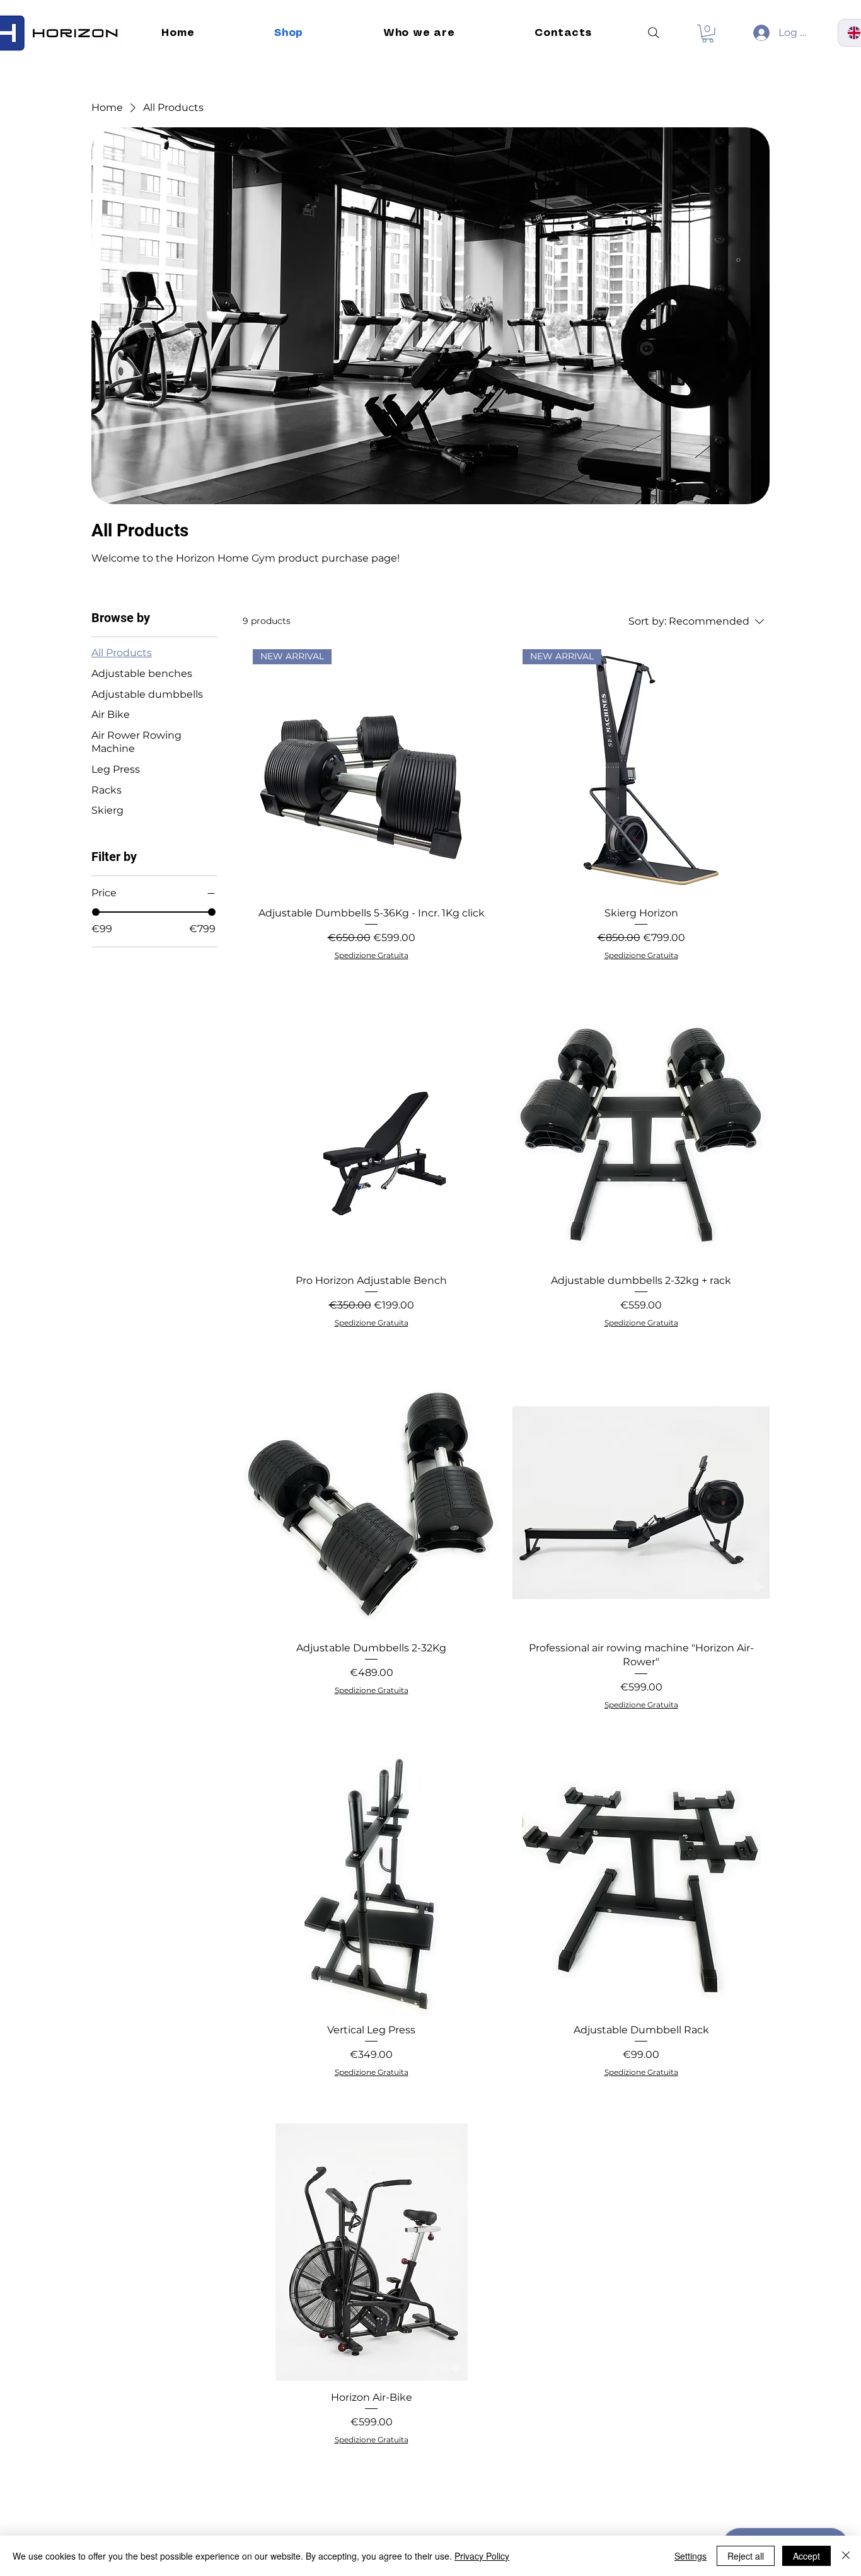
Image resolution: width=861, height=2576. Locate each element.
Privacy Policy (482, 2556)
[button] (708, 34)
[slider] (96, 912)
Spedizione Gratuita (372, 955)
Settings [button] (691, 2556)
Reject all (746, 2556)
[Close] (846, 2556)
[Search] (654, 33)
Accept (806, 2556)
